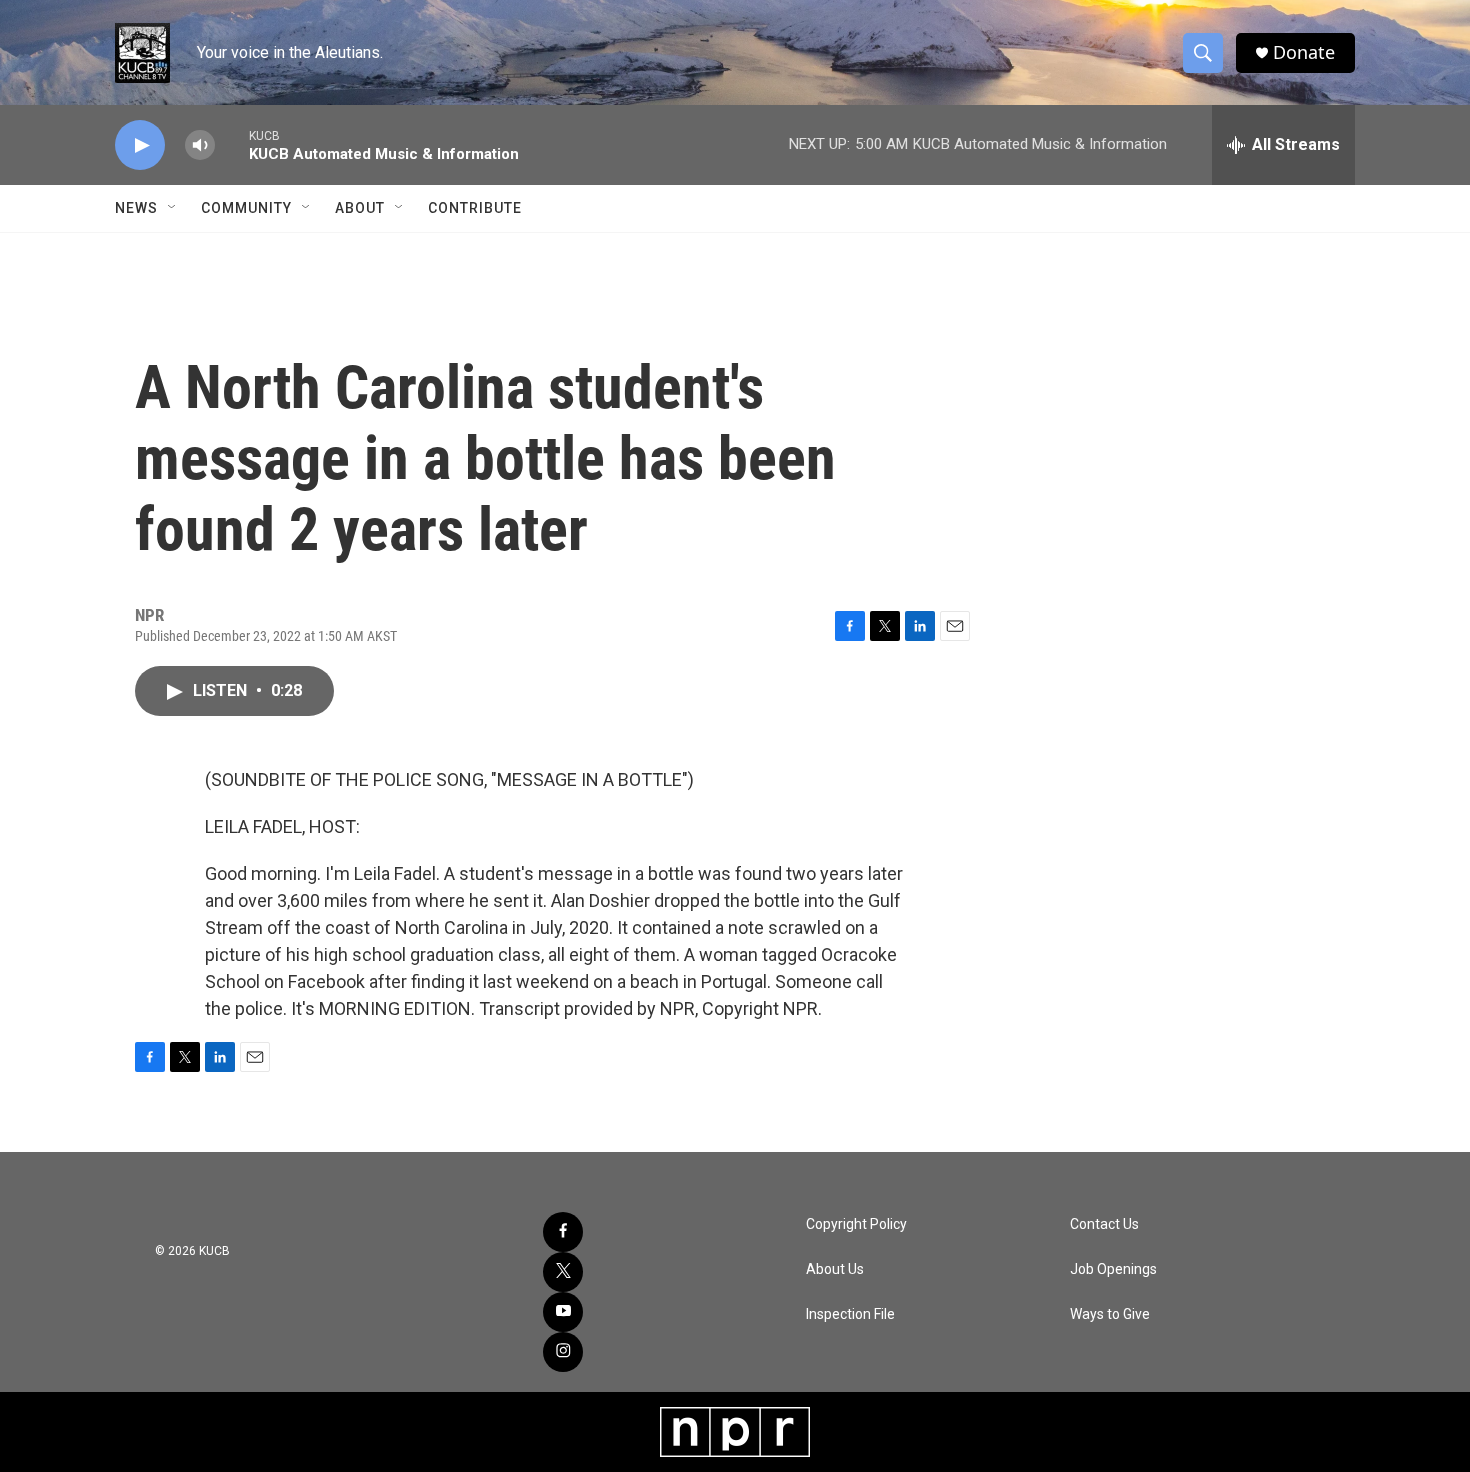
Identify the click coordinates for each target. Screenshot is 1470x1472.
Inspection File (850, 1314)
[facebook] (563, 1232)
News (136, 208)
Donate (1304, 52)
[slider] (232, 144)
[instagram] (563, 1352)
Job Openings (1113, 1269)
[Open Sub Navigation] (173, 208)
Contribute (475, 208)
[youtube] (563, 1312)
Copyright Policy (856, 1224)
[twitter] (563, 1272)
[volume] (200, 145)
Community (246, 208)
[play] (140, 145)
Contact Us (1104, 1224)
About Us (835, 1269)
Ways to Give (1110, 1314)
